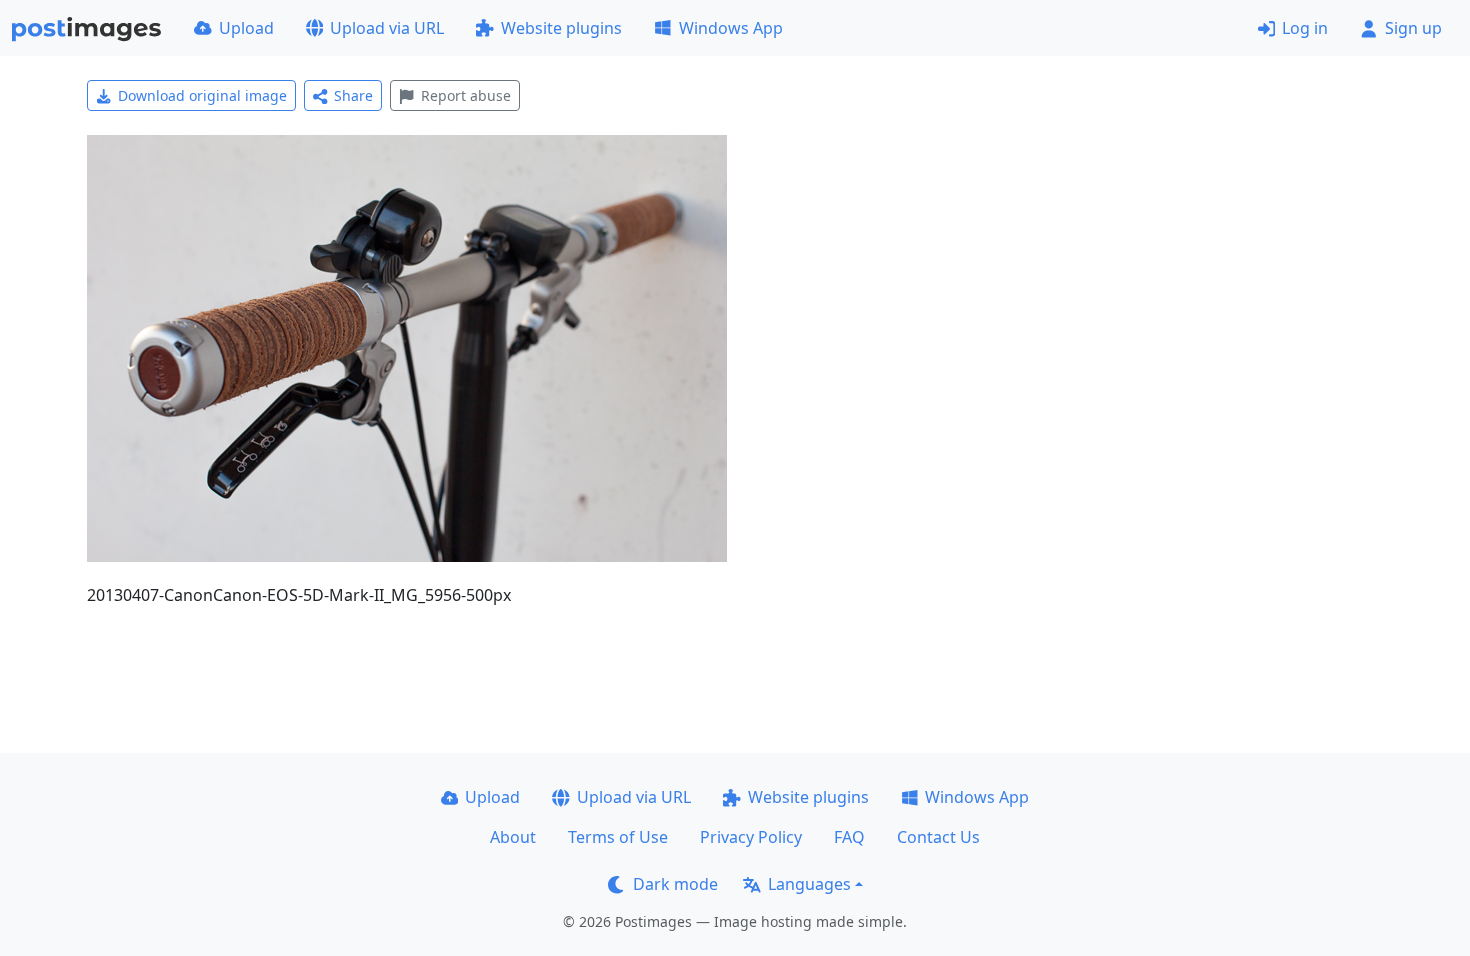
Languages (809, 884)
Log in (1305, 28)
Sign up (1413, 28)
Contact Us (938, 837)
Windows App (731, 28)
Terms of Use (618, 837)
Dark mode (675, 884)
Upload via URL (387, 28)
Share (353, 95)
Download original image (202, 95)
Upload (246, 28)
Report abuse (466, 95)
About (513, 837)
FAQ (849, 837)
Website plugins (561, 28)
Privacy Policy (751, 837)
